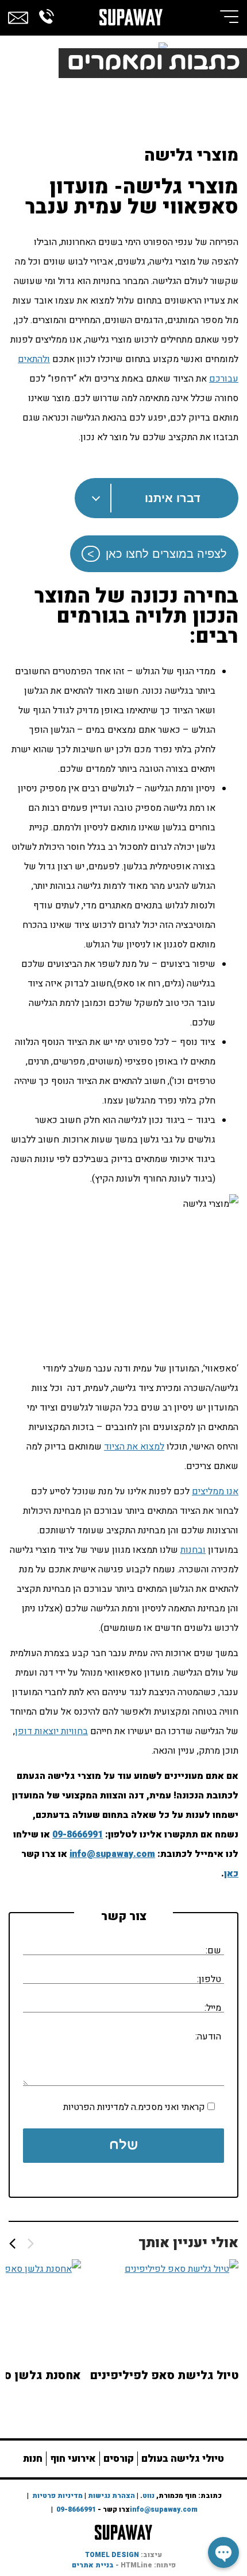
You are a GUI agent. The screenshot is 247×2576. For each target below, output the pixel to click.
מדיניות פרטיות (57, 2496)
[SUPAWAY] (131, 14)
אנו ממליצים (215, 1491)
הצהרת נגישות (111, 2496)
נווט (148, 2496)
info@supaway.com (112, 1854)
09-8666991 (78, 1835)
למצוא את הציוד (134, 1447)
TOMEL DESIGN (112, 2555)
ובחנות (193, 1550)
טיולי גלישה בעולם (183, 2459)
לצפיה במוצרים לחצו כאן (166, 554)
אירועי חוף (73, 2459)
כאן (231, 1874)
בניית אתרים (93, 2565)
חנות (33, 2459)
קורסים (119, 2459)
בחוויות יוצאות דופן (51, 1731)
